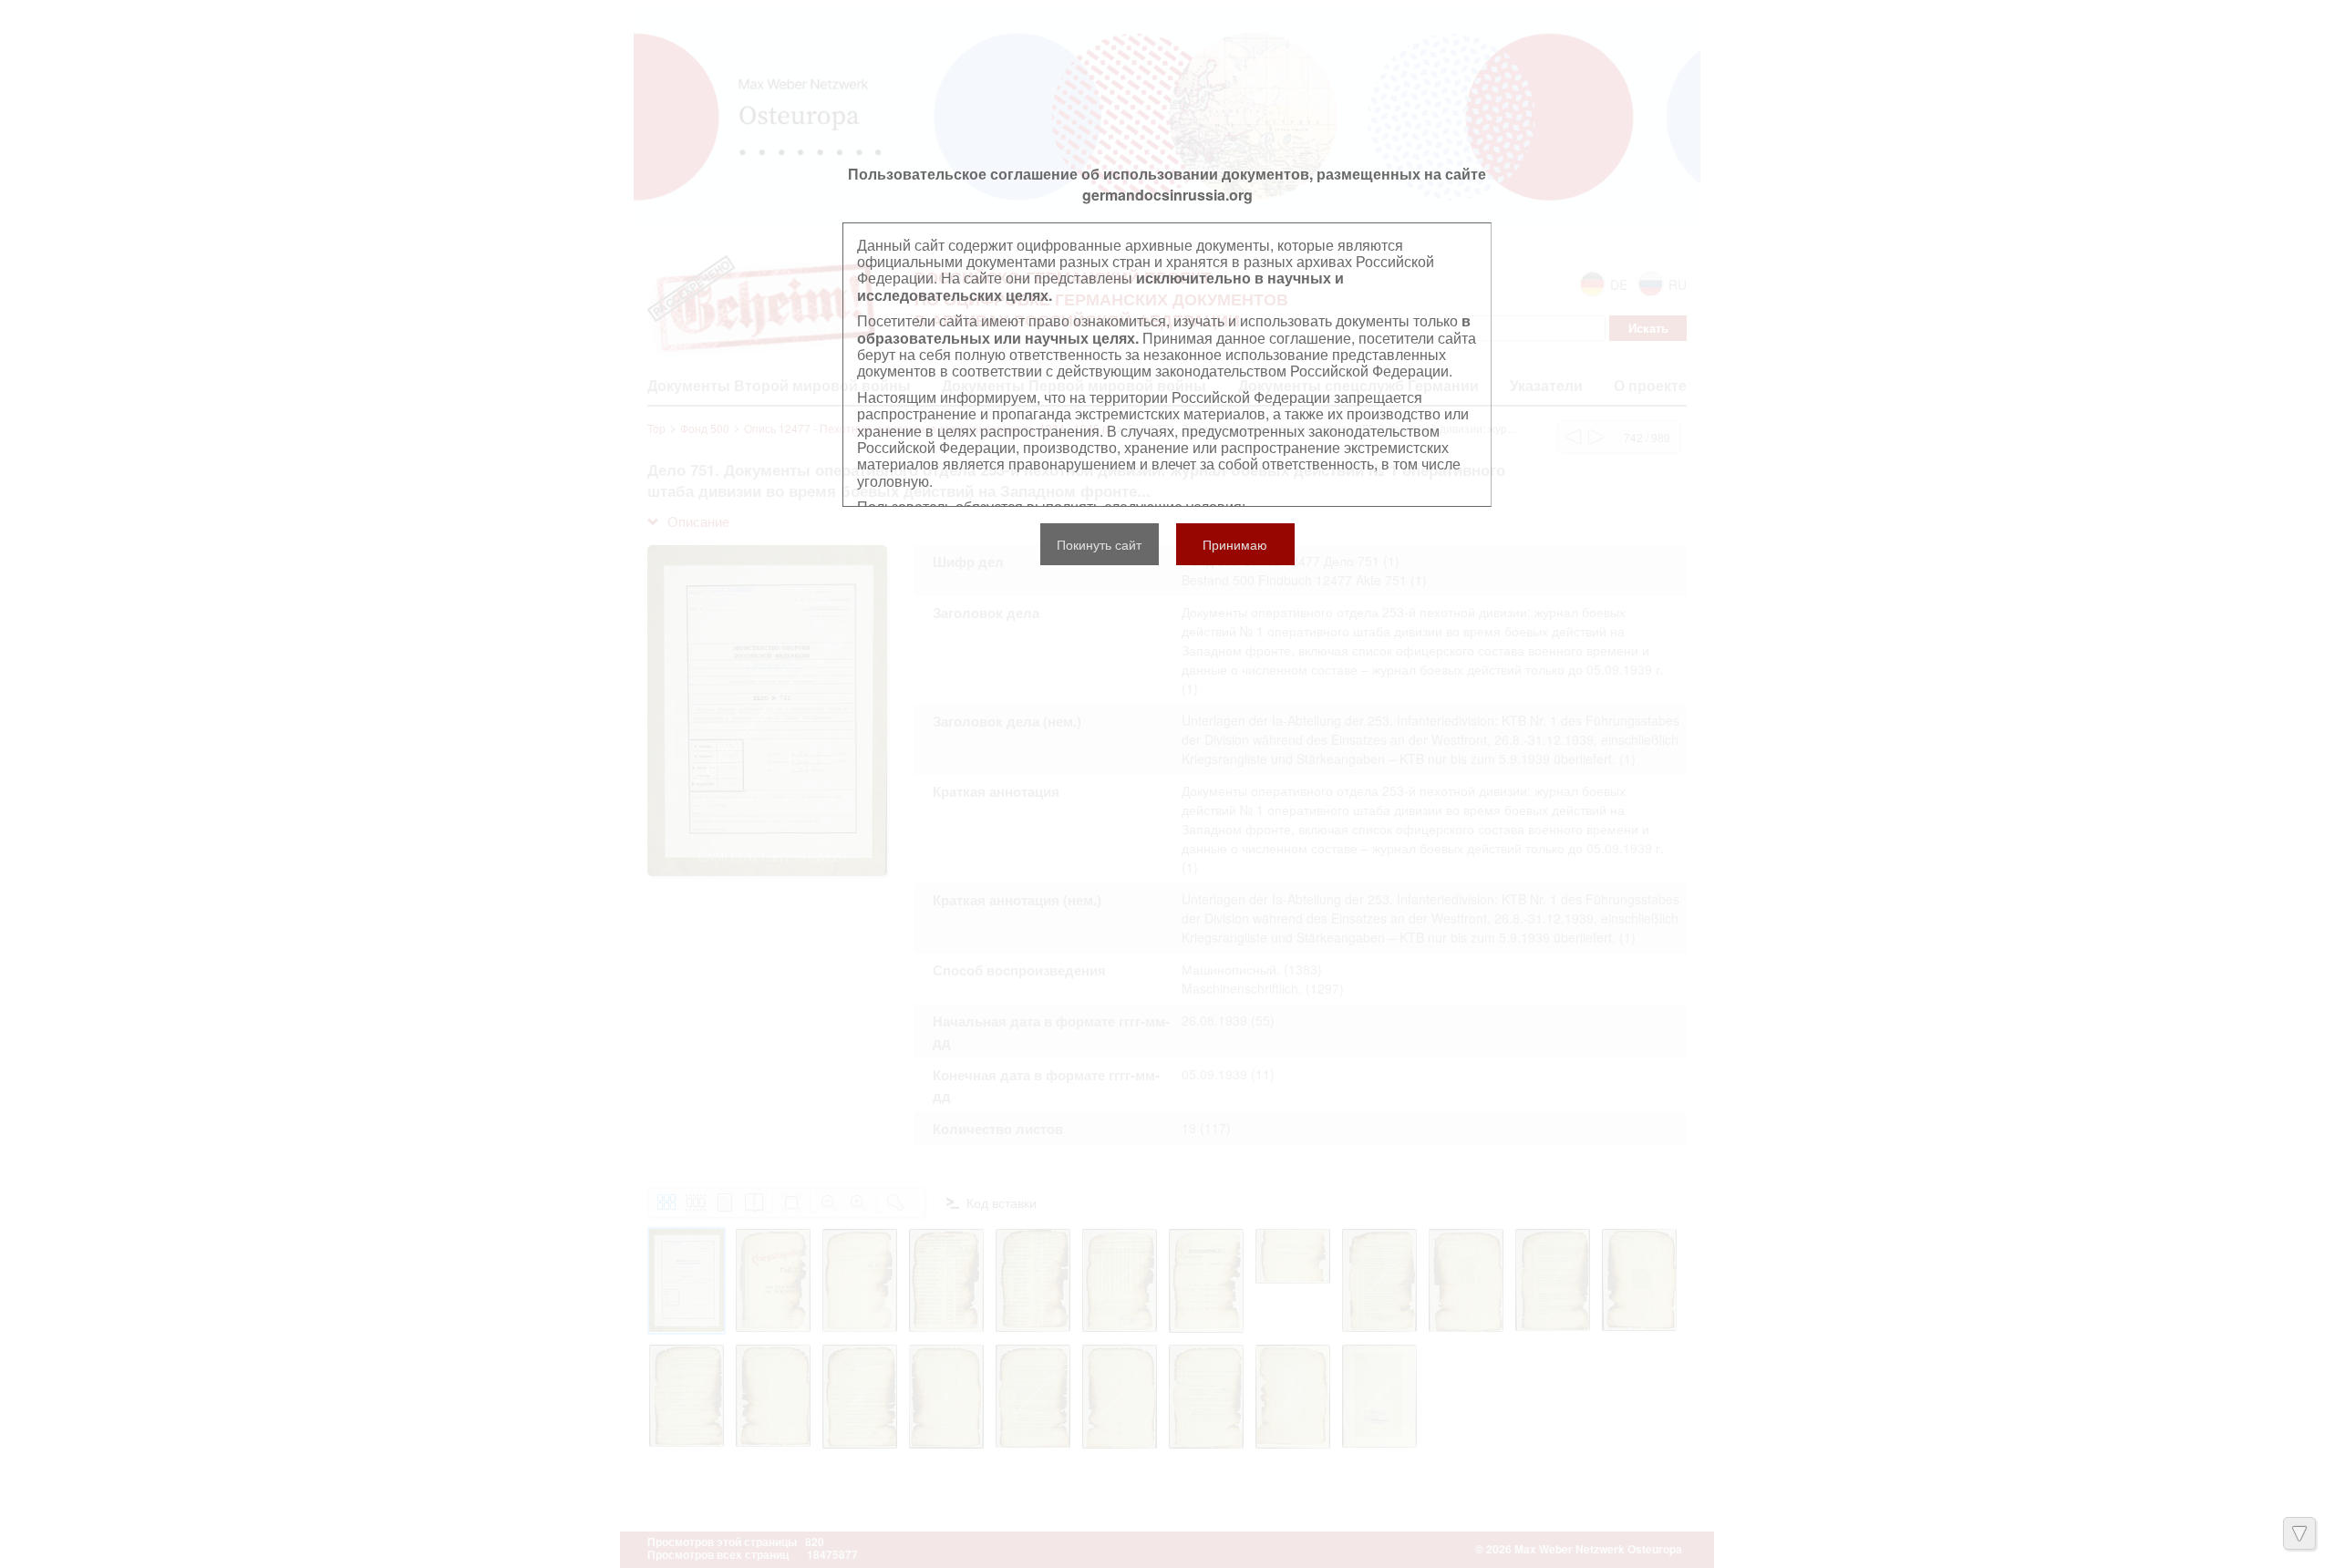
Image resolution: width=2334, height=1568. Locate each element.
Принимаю (1235, 544)
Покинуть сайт (1099, 544)
